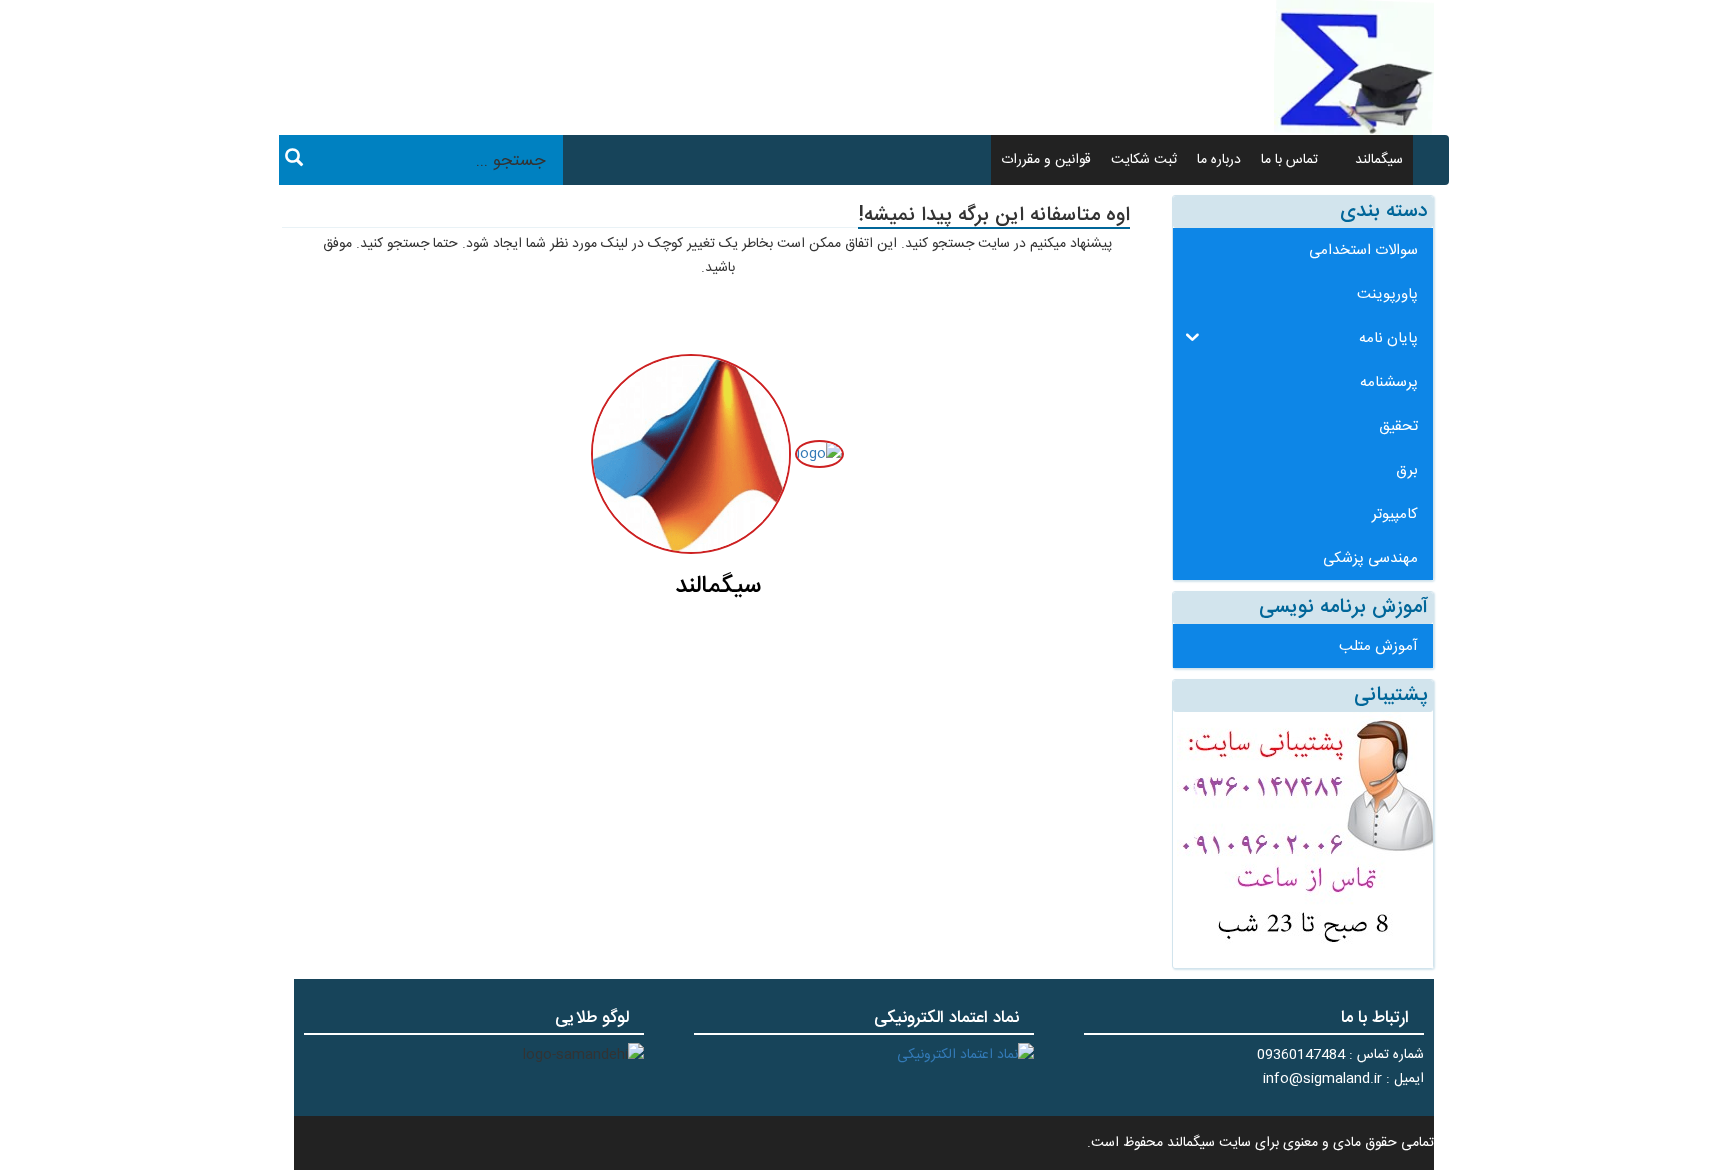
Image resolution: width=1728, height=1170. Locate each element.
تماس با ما (1289, 160)
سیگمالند (1379, 160)
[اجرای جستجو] (294, 161)
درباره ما (1219, 160)
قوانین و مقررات (1046, 160)
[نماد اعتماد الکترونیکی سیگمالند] (965, 1056)
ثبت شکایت (1144, 160)
